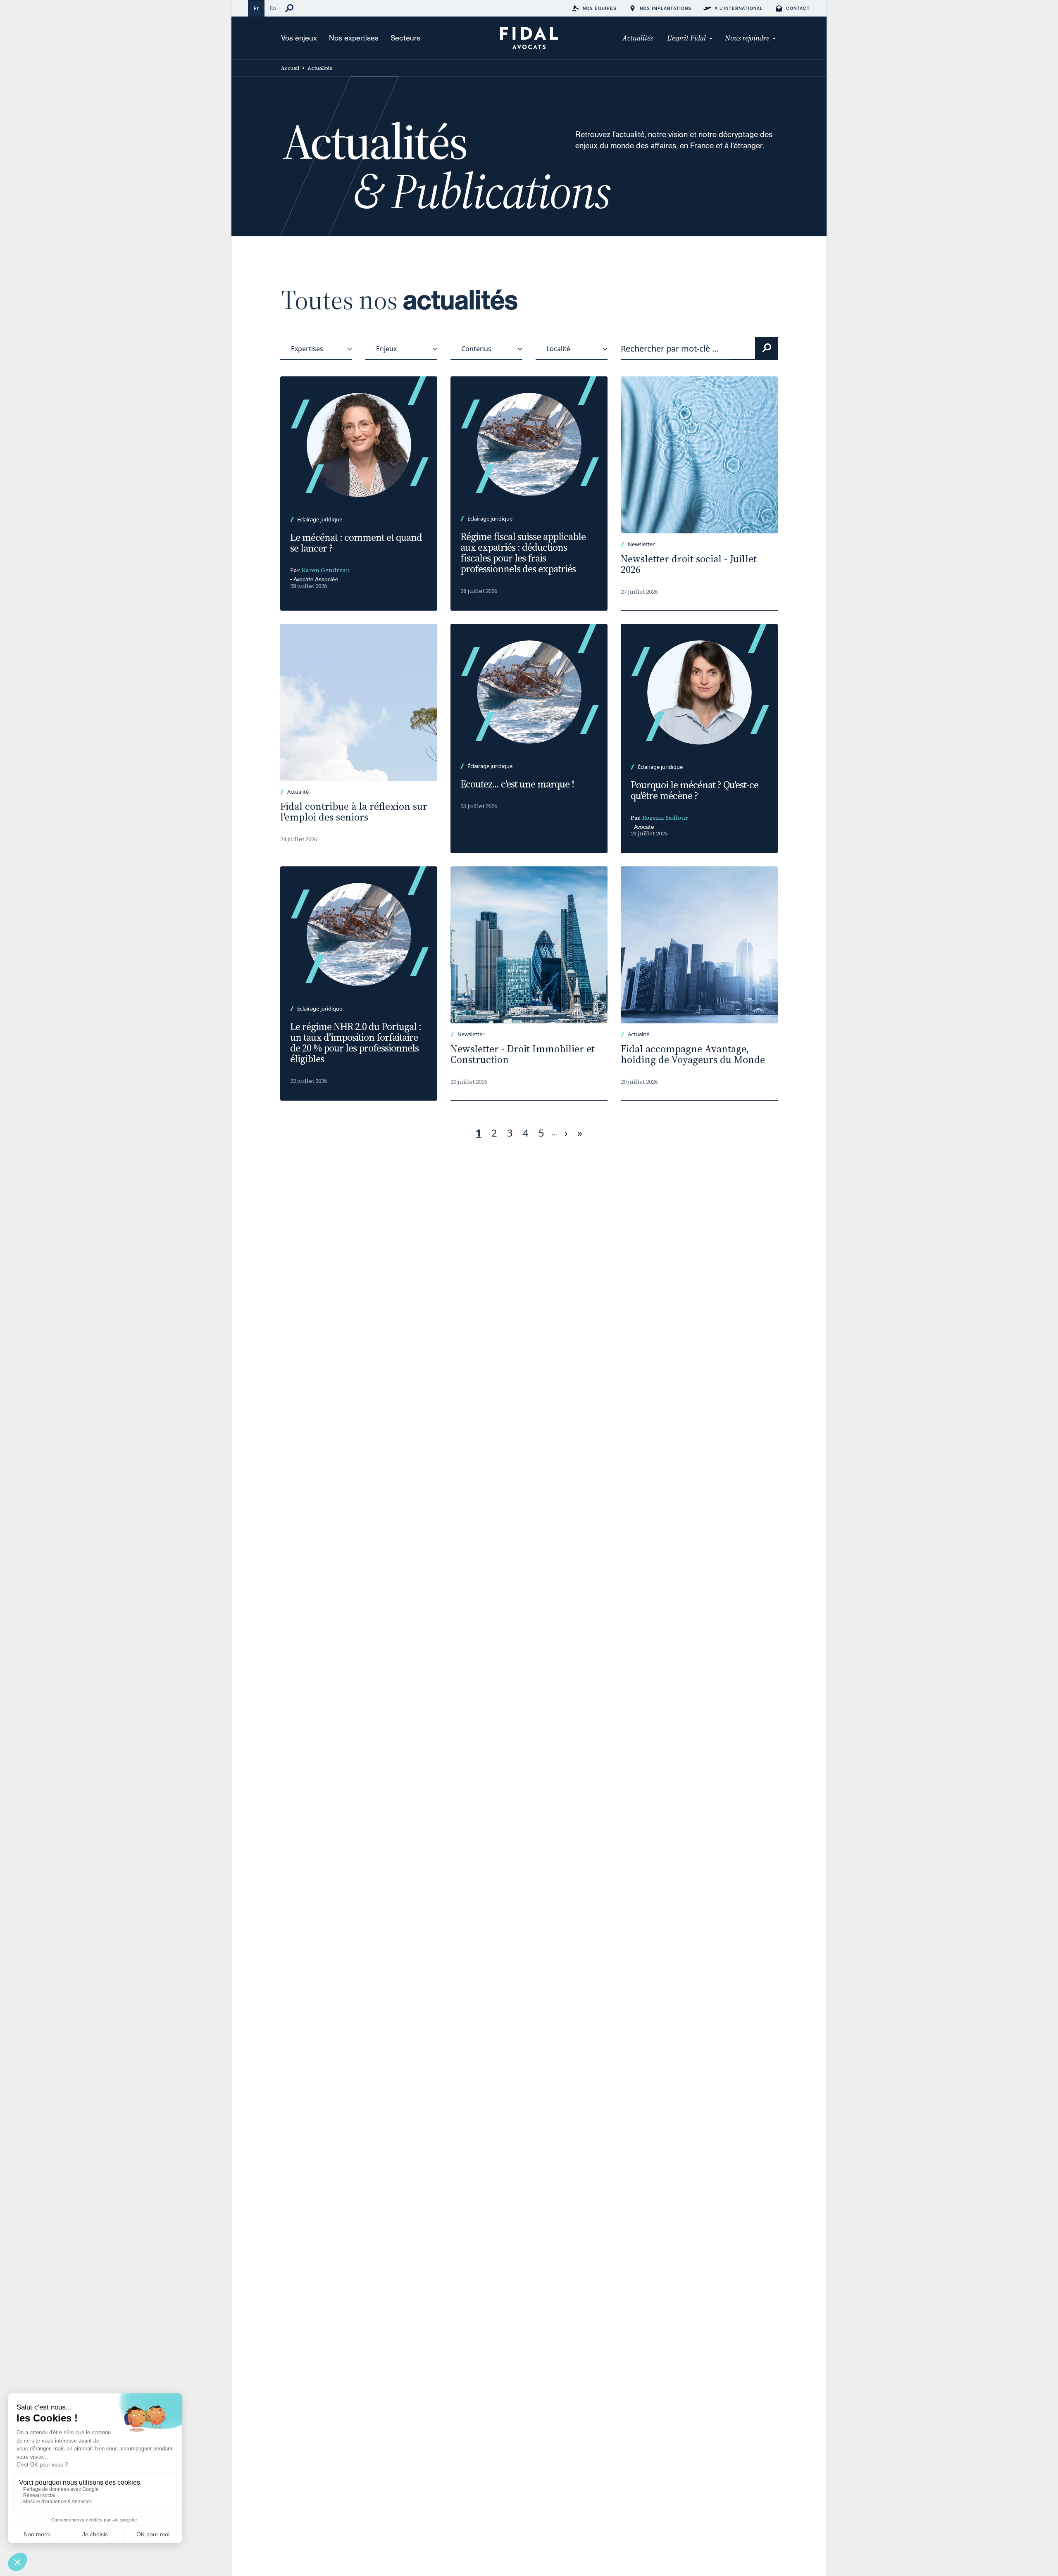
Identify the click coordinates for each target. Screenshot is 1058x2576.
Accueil (290, 68)
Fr (256, 8)
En (273, 8)
